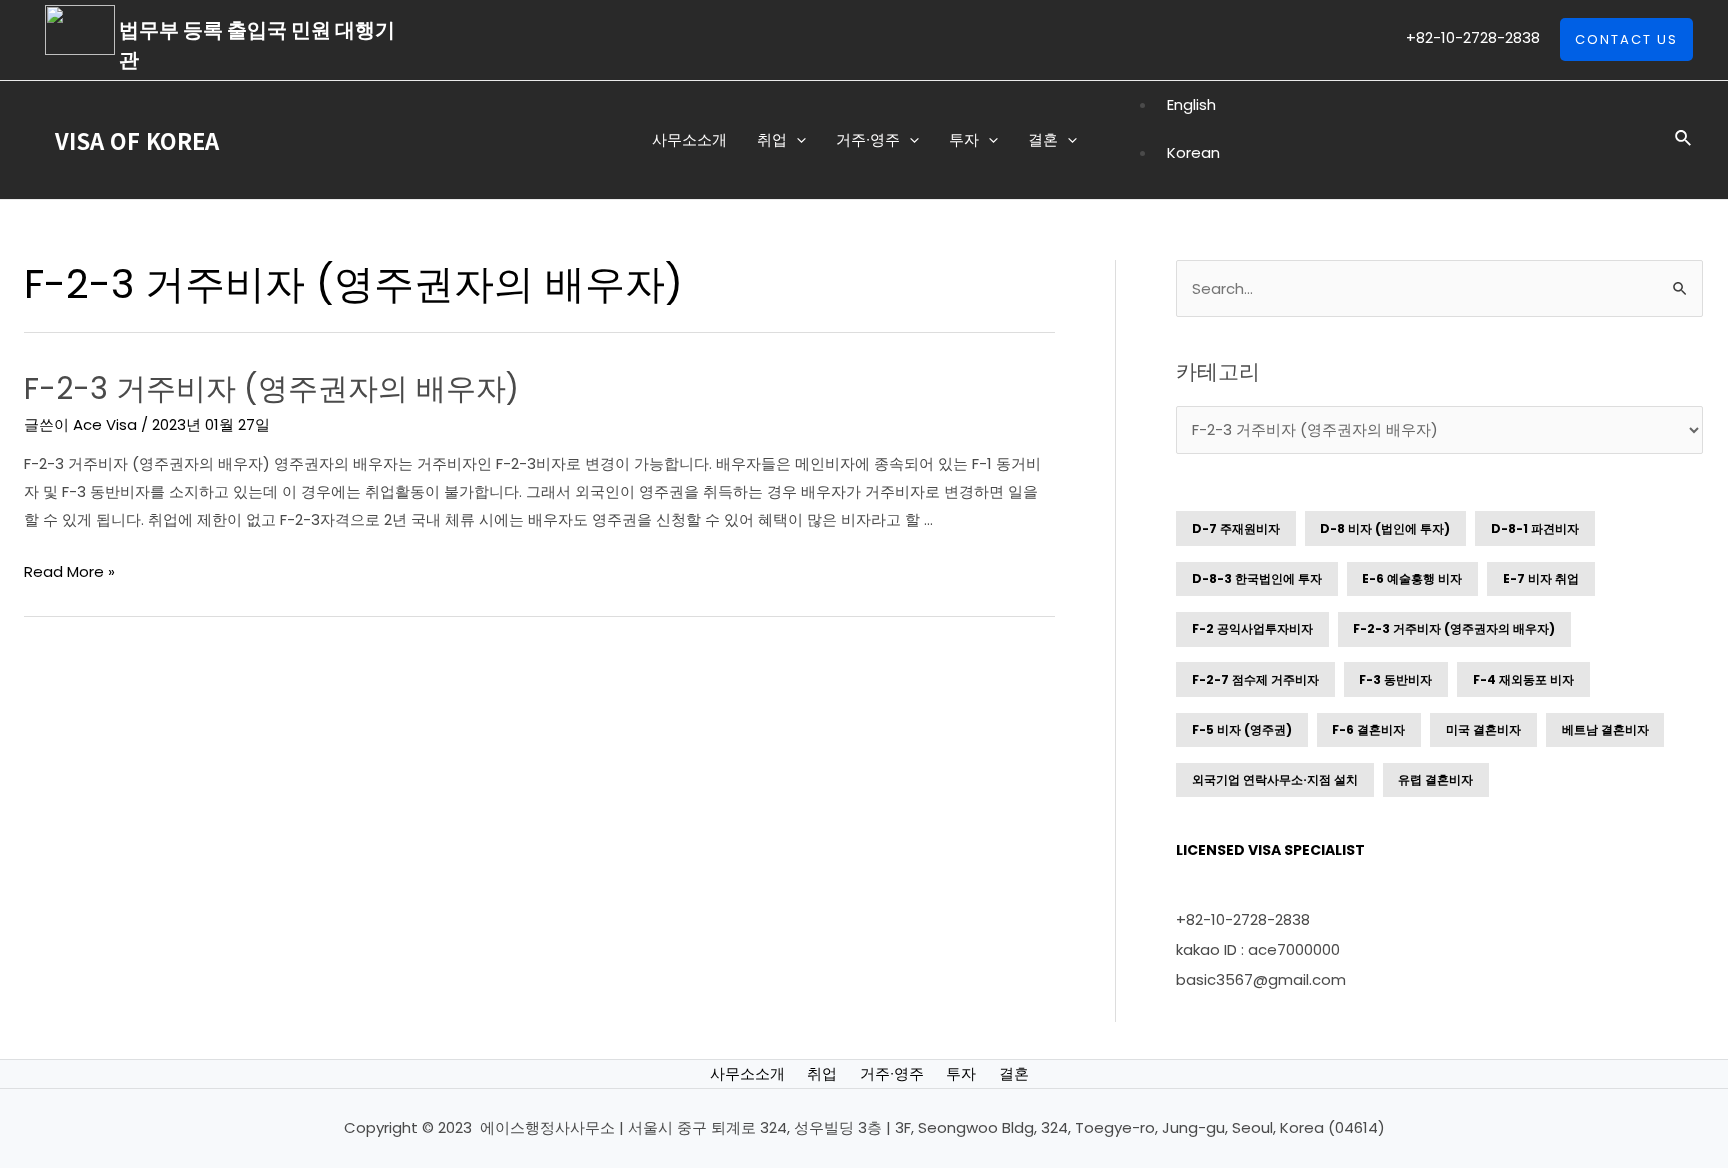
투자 (961, 1073)
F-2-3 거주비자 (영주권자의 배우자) (271, 388)
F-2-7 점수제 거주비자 (1255, 679)
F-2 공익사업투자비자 (1252, 628)
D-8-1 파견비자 (1535, 528)
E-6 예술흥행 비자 (1412, 578)
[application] (796, 140)
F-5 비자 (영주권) (1242, 729)
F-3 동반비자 (1395, 679)
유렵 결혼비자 (1435, 779)
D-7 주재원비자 (1236, 528)
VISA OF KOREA (137, 140)
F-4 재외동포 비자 (1523, 679)
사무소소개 (747, 1073)
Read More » (69, 571)
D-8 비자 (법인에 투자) (1385, 528)
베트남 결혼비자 (1605, 729)
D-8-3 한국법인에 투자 (1257, 578)
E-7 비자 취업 (1541, 578)
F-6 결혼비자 (1368, 729)
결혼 (1014, 1073)
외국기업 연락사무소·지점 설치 (1275, 779)
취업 (822, 1073)
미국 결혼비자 (1483, 729)
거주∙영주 (892, 1073)
